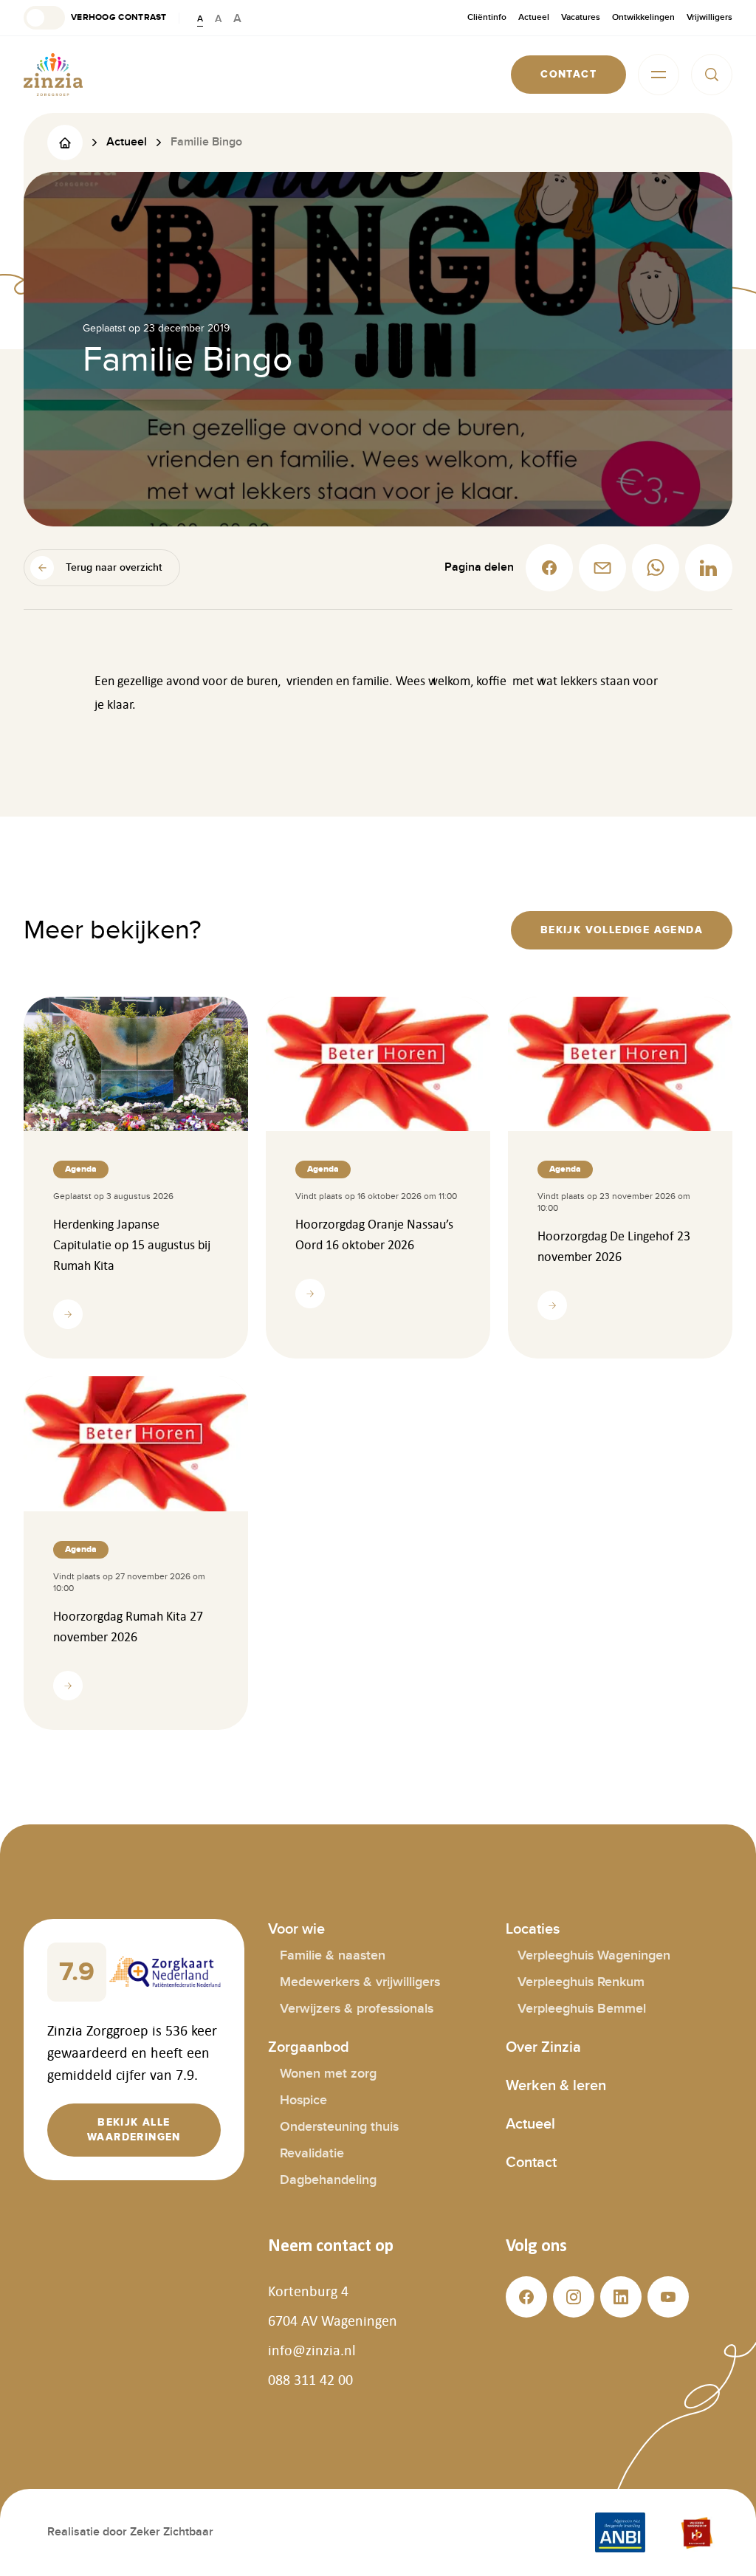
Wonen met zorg (328, 2074)
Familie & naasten (333, 1955)
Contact (531, 2163)
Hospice (303, 2100)
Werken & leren (556, 2086)
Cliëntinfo (487, 17)
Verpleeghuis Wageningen (594, 1955)
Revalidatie (312, 2153)
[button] (95, 18)
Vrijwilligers (709, 17)
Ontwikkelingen (643, 17)
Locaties (533, 1929)
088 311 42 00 (310, 2380)
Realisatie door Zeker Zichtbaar (130, 2532)
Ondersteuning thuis (339, 2127)
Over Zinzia (543, 2047)
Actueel (534, 17)
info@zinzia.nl (312, 2350)
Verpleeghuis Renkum (581, 1982)
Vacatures (581, 17)
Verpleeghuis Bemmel (582, 2009)
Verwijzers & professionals (357, 2009)
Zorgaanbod (309, 2047)
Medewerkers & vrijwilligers (360, 1982)
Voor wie (296, 1929)
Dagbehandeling (328, 2180)
